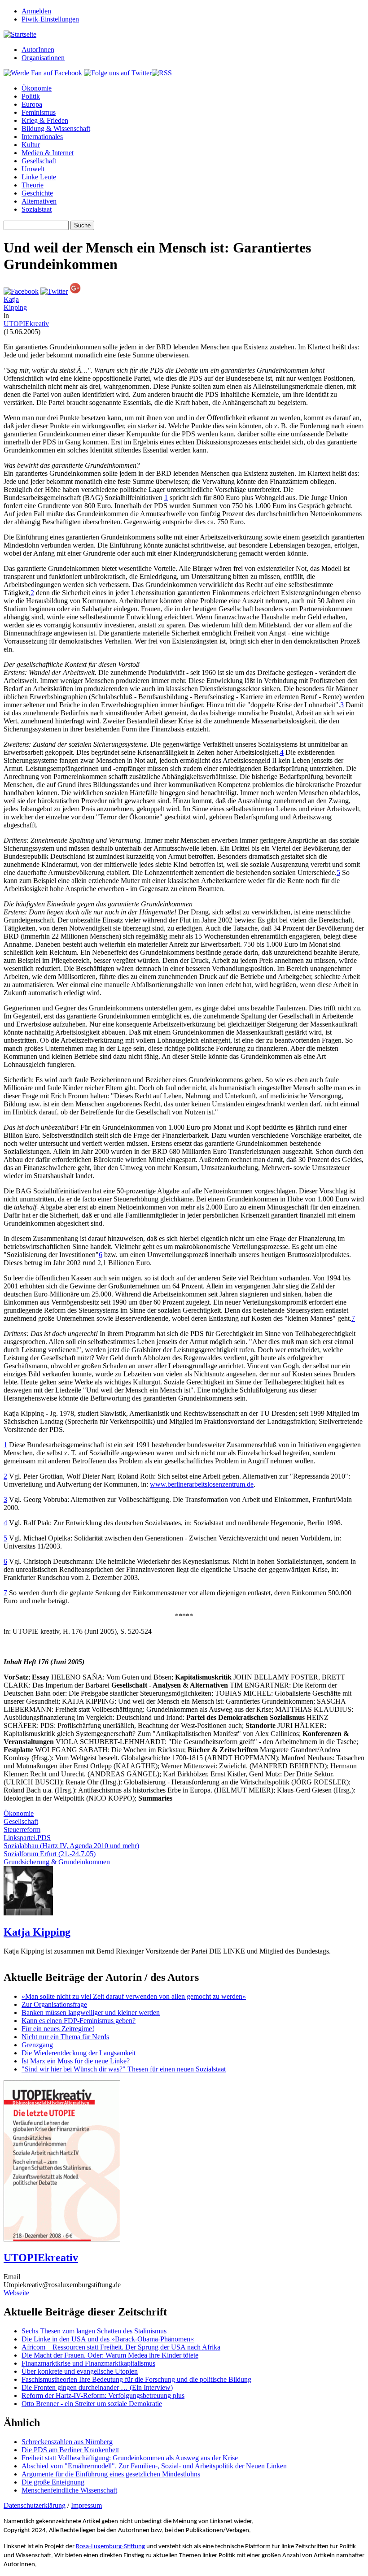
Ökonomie (37, 88)
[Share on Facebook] (21, 291)
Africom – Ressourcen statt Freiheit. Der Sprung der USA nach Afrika (121, 2347)
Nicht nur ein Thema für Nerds (65, 2037)
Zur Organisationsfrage (54, 2004)
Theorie (33, 185)
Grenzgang (37, 2045)
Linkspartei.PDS (27, 1838)
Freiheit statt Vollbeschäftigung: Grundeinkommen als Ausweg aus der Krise (130, 2458)
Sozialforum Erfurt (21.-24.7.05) (50, 1854)
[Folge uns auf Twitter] (118, 73)
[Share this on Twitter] (54, 291)
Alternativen (39, 201)
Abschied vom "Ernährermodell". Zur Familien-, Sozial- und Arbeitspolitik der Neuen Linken (154, 2466)
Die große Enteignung (53, 2482)
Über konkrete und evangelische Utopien (80, 2371)
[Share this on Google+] (75, 291)
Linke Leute (39, 177)
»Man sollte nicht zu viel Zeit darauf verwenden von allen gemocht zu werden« (134, 1996)
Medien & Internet (48, 153)
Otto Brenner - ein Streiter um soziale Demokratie (92, 2404)
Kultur (31, 145)
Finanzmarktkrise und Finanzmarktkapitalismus (88, 2363)
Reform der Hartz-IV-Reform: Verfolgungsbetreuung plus (103, 2395)
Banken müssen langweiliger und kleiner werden (91, 2012)
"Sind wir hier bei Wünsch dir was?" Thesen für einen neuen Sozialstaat (124, 2069)
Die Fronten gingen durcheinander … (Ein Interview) (97, 2387)
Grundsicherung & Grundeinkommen (57, 1862)
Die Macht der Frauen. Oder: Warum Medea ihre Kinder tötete (110, 2355)
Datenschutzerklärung (35, 2505)
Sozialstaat (37, 209)
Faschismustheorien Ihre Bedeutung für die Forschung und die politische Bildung (136, 2379)
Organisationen (43, 58)
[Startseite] (20, 34)
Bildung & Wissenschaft (56, 128)
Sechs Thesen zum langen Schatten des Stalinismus (94, 2331)
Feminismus (39, 112)
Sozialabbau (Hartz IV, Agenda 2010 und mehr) (71, 1846)
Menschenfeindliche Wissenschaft (69, 2490)
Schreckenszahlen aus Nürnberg (67, 2442)
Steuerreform (22, 1830)
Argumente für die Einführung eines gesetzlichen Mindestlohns (111, 2474)
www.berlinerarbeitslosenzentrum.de (202, 1484)
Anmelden (36, 11)
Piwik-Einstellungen (50, 19)
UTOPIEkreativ (26, 324)
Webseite (16, 2293)
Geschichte (37, 193)
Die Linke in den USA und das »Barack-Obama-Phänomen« (108, 2339)
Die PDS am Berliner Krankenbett (70, 2450)
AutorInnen (38, 50)
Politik (31, 96)
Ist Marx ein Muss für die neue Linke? (76, 2061)
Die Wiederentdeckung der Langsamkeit (79, 2053)
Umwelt (33, 169)
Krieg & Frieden (45, 120)
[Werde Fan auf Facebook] (43, 73)
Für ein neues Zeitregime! (58, 2029)
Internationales (42, 137)
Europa (32, 104)
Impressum (86, 2505)
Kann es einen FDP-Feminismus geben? (79, 2021)
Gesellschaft (39, 161)
